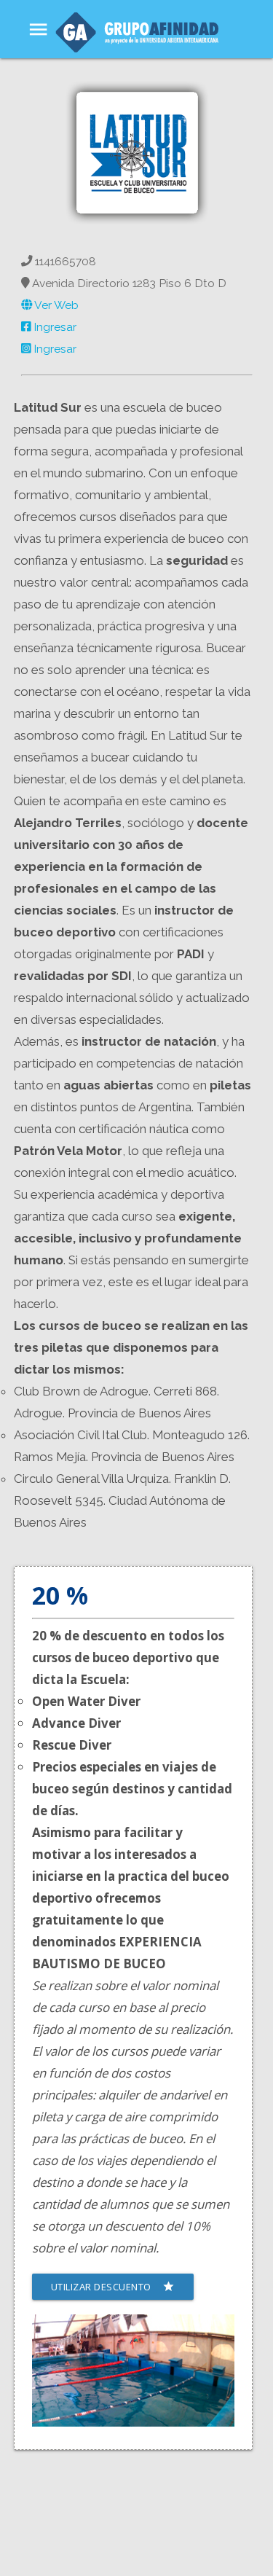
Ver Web (55, 305)
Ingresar (54, 327)
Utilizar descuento (113, 2287)
